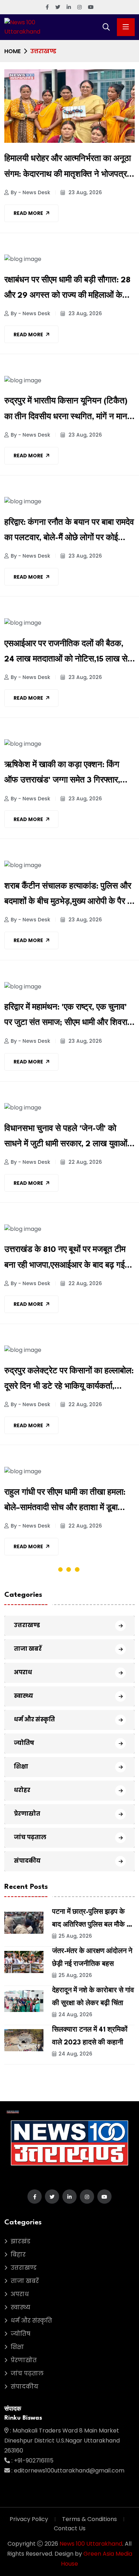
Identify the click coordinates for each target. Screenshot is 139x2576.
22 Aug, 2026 (84, 1162)
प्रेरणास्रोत (27, 1814)
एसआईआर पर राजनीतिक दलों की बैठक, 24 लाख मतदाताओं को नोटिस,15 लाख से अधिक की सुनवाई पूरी (66, 654)
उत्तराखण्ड (27, 1625)
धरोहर (22, 1790)
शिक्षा (21, 1767)
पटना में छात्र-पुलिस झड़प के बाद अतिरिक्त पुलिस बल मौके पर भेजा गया (93, 1925)
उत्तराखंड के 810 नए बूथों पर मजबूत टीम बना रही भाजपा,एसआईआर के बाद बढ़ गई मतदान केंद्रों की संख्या (65, 1259)
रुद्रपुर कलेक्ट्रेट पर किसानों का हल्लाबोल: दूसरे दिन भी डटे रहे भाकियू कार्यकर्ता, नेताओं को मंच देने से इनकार (69, 1381)
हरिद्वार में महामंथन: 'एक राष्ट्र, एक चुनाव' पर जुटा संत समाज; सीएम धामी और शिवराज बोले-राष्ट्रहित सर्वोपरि (69, 1017)
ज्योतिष (24, 1743)
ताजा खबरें (28, 1649)
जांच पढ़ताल (30, 1837)
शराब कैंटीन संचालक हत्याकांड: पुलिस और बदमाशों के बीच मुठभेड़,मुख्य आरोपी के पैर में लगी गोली (68, 896)
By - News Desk (30, 192)
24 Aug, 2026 (75, 2014)
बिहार (18, 2255)
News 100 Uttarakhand (91, 2544)
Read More (28, 213)
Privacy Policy (29, 2519)
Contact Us (70, 2528)
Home (12, 51)
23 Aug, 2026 (84, 192)
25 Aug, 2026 (75, 1936)
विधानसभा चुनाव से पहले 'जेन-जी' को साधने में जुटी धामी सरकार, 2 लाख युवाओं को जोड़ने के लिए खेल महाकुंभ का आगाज (66, 1138)
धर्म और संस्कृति (34, 1719)
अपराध (23, 1672)
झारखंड (20, 2241)
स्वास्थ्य (24, 1696)
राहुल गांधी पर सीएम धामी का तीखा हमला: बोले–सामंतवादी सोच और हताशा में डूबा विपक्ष (65, 1502)
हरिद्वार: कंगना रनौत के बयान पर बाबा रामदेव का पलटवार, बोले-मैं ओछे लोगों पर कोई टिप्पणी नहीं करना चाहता (69, 532)
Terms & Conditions (89, 2519)
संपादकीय (27, 1861)
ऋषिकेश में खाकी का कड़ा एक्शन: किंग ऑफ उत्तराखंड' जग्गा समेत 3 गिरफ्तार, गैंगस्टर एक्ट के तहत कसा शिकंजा (62, 775)
